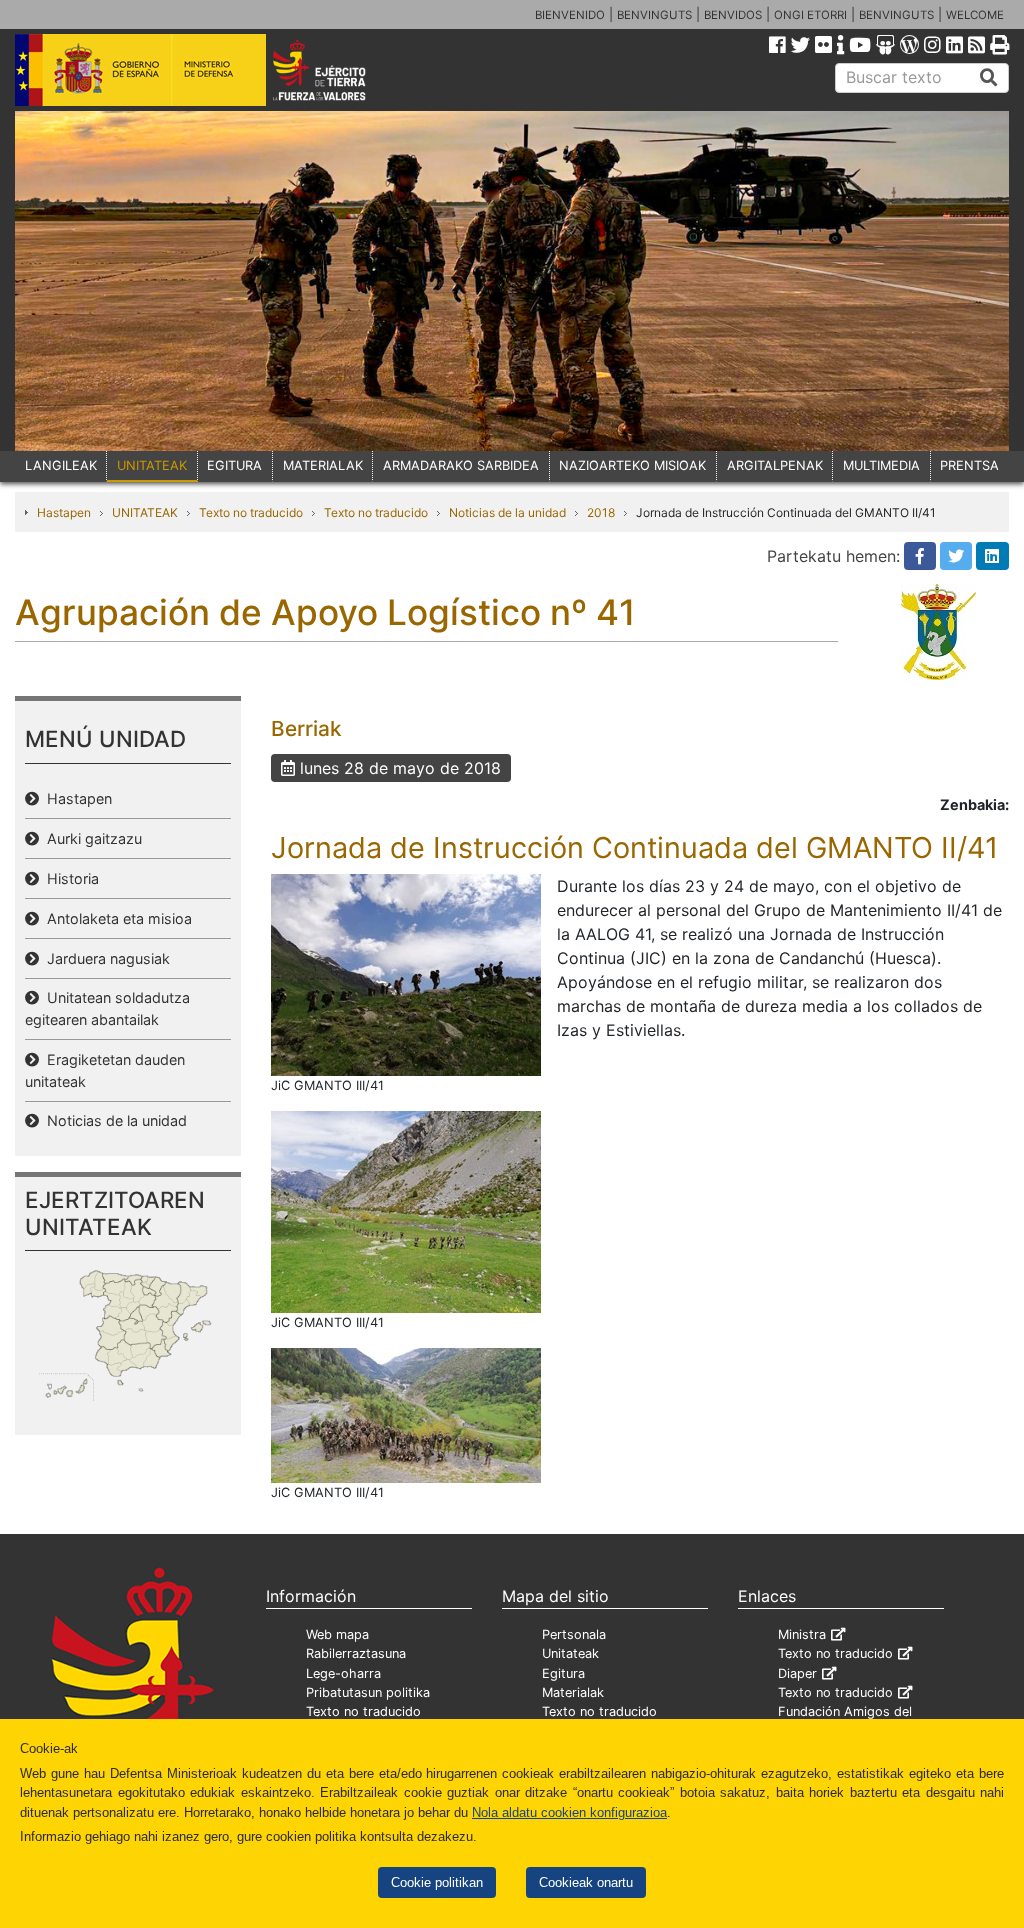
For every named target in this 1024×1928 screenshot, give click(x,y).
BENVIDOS (733, 15)
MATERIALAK (323, 465)
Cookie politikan (437, 1882)
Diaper (797, 1673)
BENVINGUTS (654, 15)
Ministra (802, 1634)
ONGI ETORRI (810, 15)
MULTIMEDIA (881, 465)
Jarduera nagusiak (104, 958)
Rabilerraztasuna (356, 1653)
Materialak (573, 1692)
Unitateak (570, 1653)
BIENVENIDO (570, 15)
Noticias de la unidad (507, 512)
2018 (601, 512)
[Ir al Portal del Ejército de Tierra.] (338, 69)
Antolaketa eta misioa (115, 918)
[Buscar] (989, 78)
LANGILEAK (61, 465)
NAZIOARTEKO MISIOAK (632, 465)
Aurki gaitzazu (90, 838)
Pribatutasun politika (368, 1692)
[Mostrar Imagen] (406, 973)
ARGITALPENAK (775, 465)
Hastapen (64, 512)
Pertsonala (574, 1634)
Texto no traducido (251, 512)
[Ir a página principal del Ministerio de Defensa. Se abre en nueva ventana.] (140, 69)
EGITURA (234, 465)
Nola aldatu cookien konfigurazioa (569, 1812)
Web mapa (337, 1634)
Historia (69, 878)
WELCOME (975, 15)
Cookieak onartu (586, 1882)
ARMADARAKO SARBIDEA (461, 465)
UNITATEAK (152, 465)
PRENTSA (969, 465)
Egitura (563, 1673)
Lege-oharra (343, 1673)
